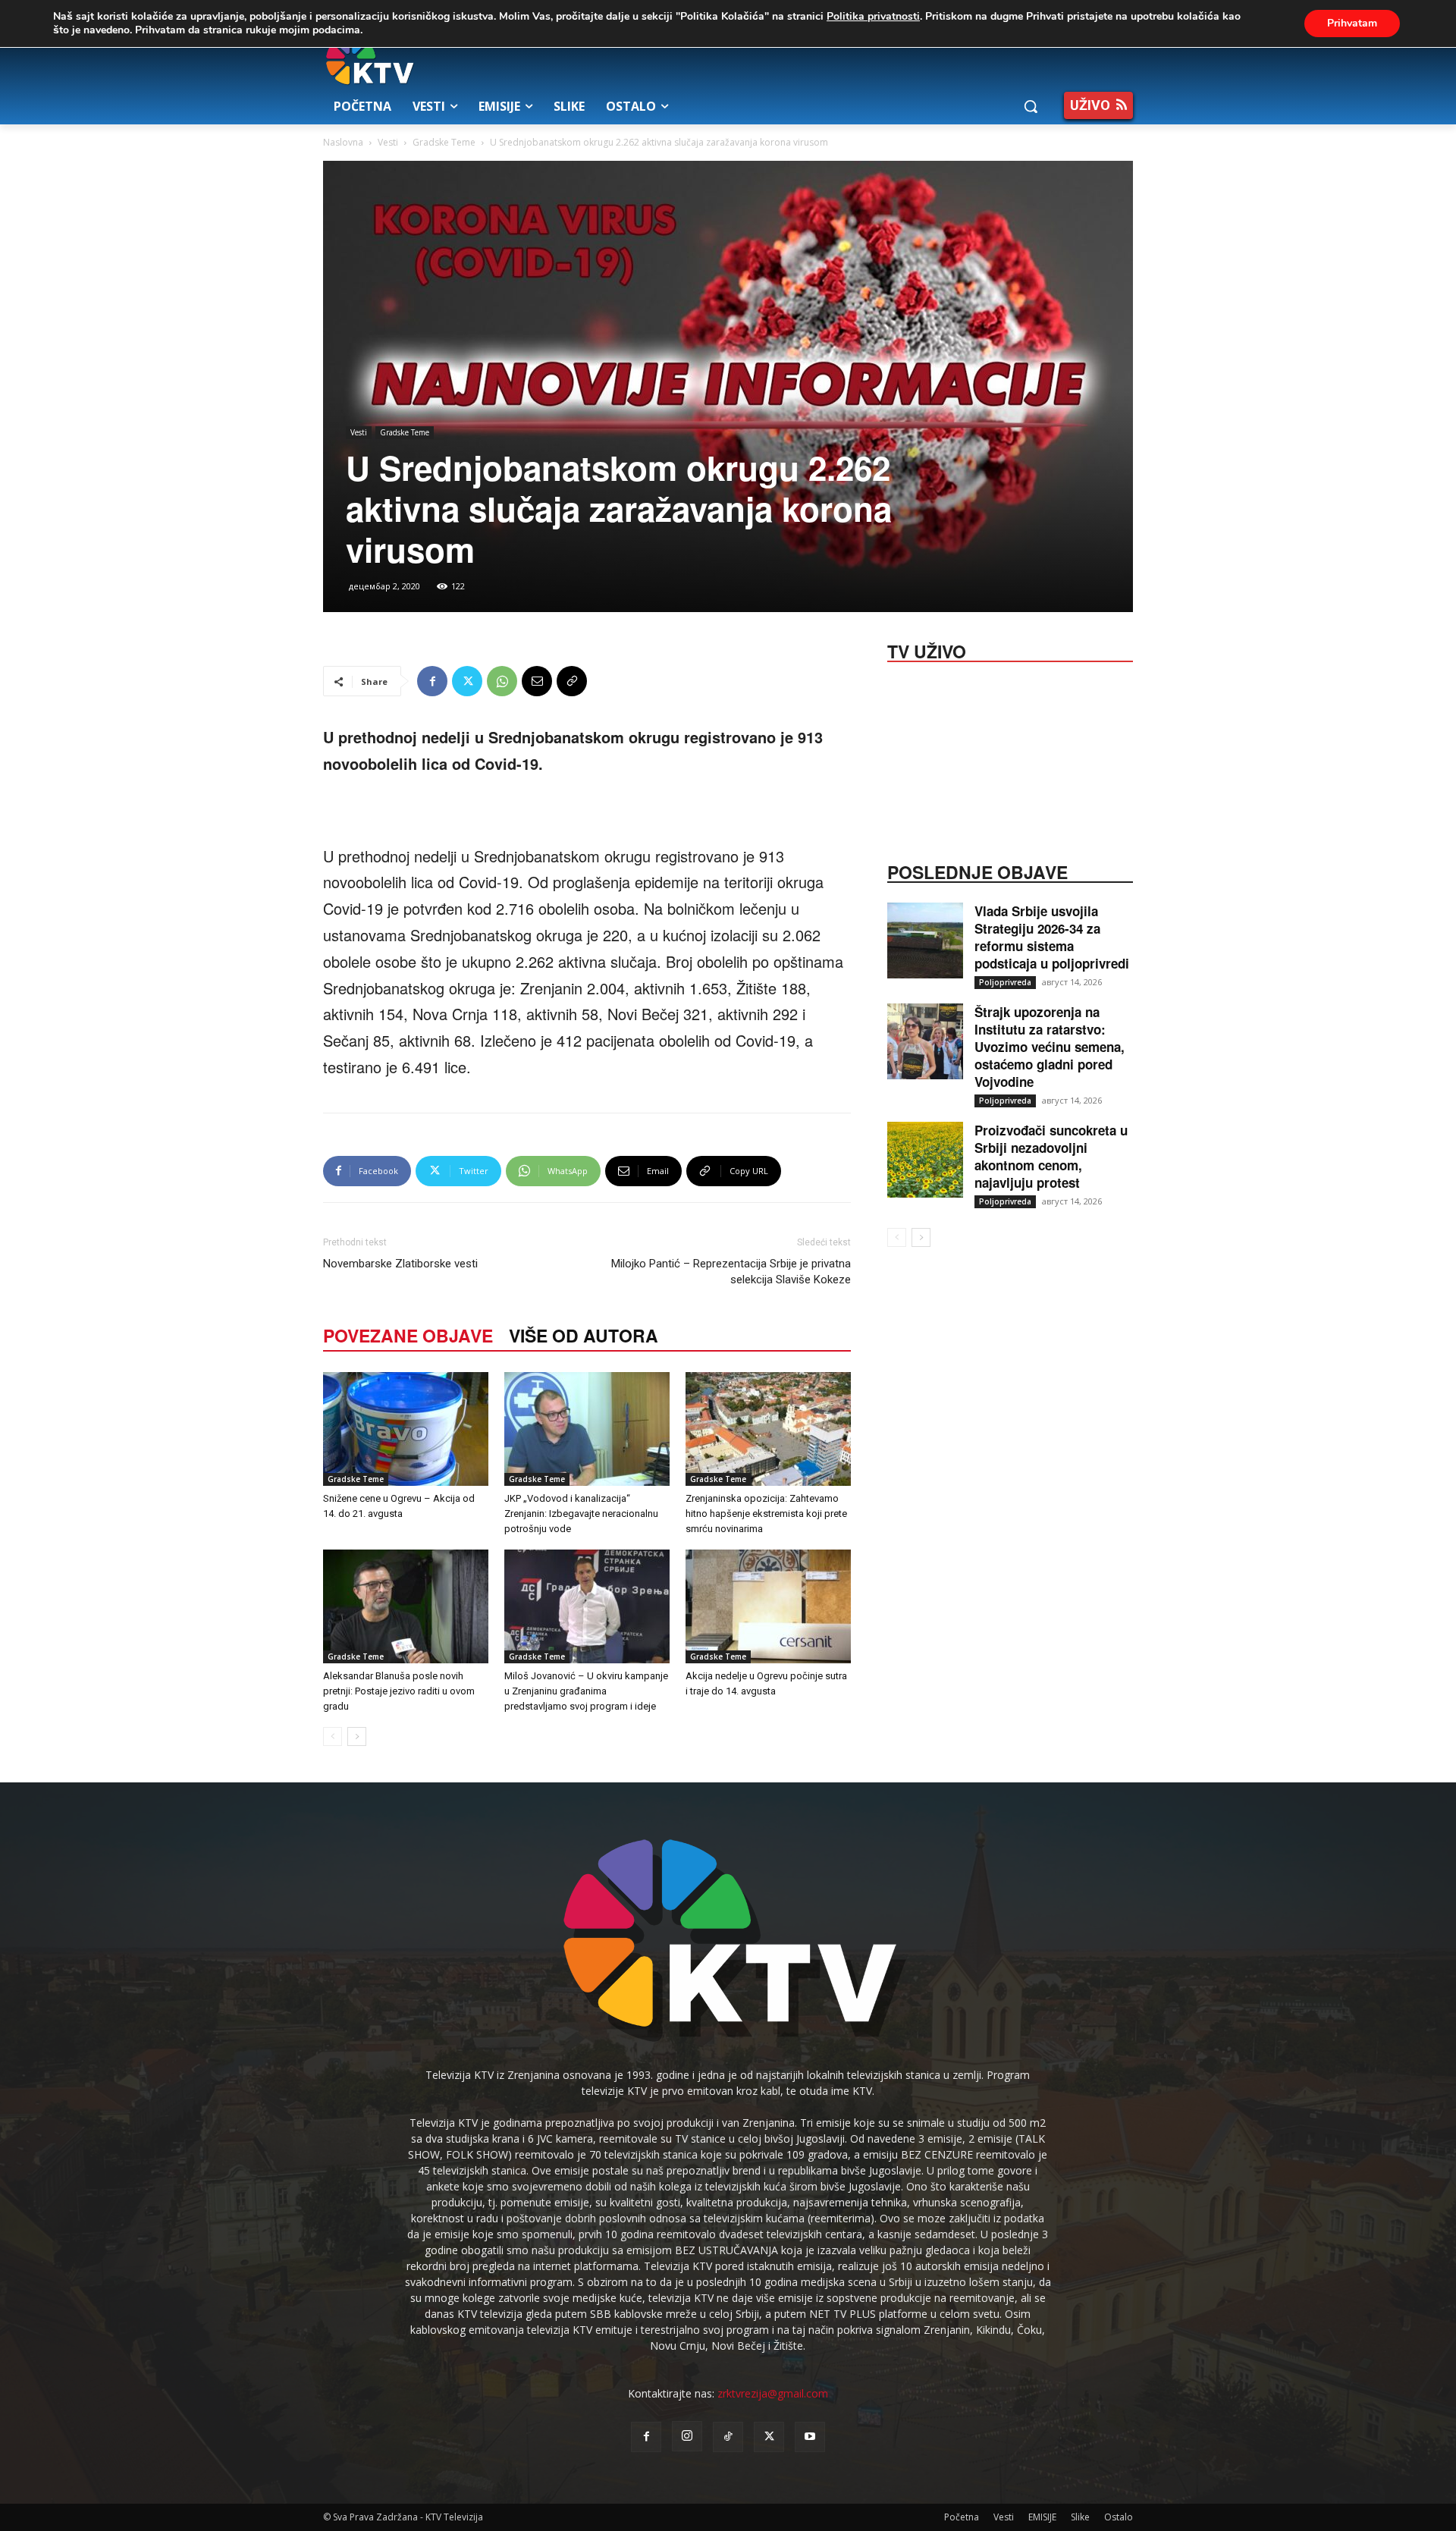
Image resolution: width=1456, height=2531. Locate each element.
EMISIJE (1042, 2517)
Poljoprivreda (1005, 982)
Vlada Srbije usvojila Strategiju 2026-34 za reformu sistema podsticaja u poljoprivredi (1052, 937)
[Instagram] (687, 2436)
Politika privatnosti (873, 16)
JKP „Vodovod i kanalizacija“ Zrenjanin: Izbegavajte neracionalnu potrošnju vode (581, 1514)
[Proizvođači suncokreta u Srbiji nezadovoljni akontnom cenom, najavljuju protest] (925, 1160)
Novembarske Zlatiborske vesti (400, 1264)
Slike (1080, 2517)
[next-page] (357, 1737)
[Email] (537, 681)
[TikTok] (728, 2437)
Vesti (388, 142)
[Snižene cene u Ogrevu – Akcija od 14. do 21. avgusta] (406, 1429)
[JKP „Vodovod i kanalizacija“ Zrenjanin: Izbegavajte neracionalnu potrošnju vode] (587, 1429)
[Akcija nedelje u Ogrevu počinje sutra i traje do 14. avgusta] (768, 1606)
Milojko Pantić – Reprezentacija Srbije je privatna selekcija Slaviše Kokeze (731, 1272)
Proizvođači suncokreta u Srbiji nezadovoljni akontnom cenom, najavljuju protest (1051, 1156)
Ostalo (1119, 2517)
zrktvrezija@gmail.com (773, 2393)
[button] (1031, 106)
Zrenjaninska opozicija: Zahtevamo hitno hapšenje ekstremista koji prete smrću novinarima (766, 1514)
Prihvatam (1352, 23)
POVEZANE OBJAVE (408, 1335)
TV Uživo (927, 650)
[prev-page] (333, 1737)
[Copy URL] (572, 681)
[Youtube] (810, 2437)
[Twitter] (467, 681)
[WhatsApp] (502, 681)
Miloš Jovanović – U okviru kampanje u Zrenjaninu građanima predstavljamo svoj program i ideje (586, 1691)
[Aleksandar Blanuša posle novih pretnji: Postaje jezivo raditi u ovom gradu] (406, 1606)
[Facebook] (432, 681)
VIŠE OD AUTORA (584, 1335)
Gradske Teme (444, 142)
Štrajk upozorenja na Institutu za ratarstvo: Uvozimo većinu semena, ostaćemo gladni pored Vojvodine (1050, 1047)
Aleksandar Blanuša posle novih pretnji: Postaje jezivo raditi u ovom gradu (399, 1691)
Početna (962, 2517)
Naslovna (343, 142)
